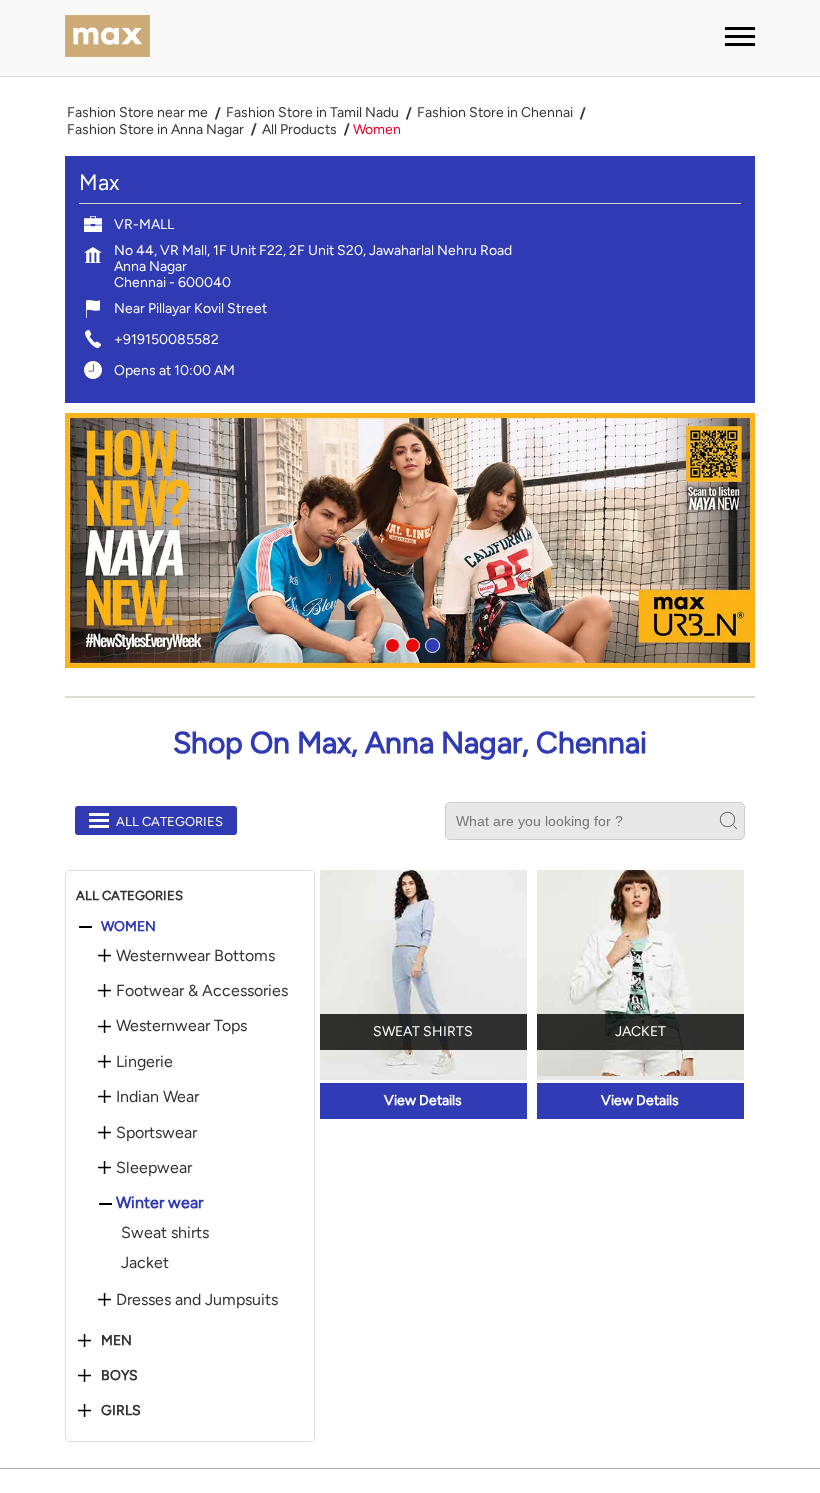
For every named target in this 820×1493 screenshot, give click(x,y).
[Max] (107, 38)
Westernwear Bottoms (195, 956)
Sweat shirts (165, 1232)
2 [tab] (410, 643)
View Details (423, 1100)
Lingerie (144, 1062)
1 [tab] (390, 643)
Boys (119, 1376)
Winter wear (159, 1203)
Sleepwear (154, 1168)
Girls (121, 1411)
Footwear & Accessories (202, 991)
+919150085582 (166, 339)
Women (128, 927)
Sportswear (156, 1133)
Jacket (145, 1262)
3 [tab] (430, 643)
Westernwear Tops (181, 1026)
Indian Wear (157, 1097)
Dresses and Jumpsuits (197, 1300)
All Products (299, 130)
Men (116, 1341)
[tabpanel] (410, 540)
